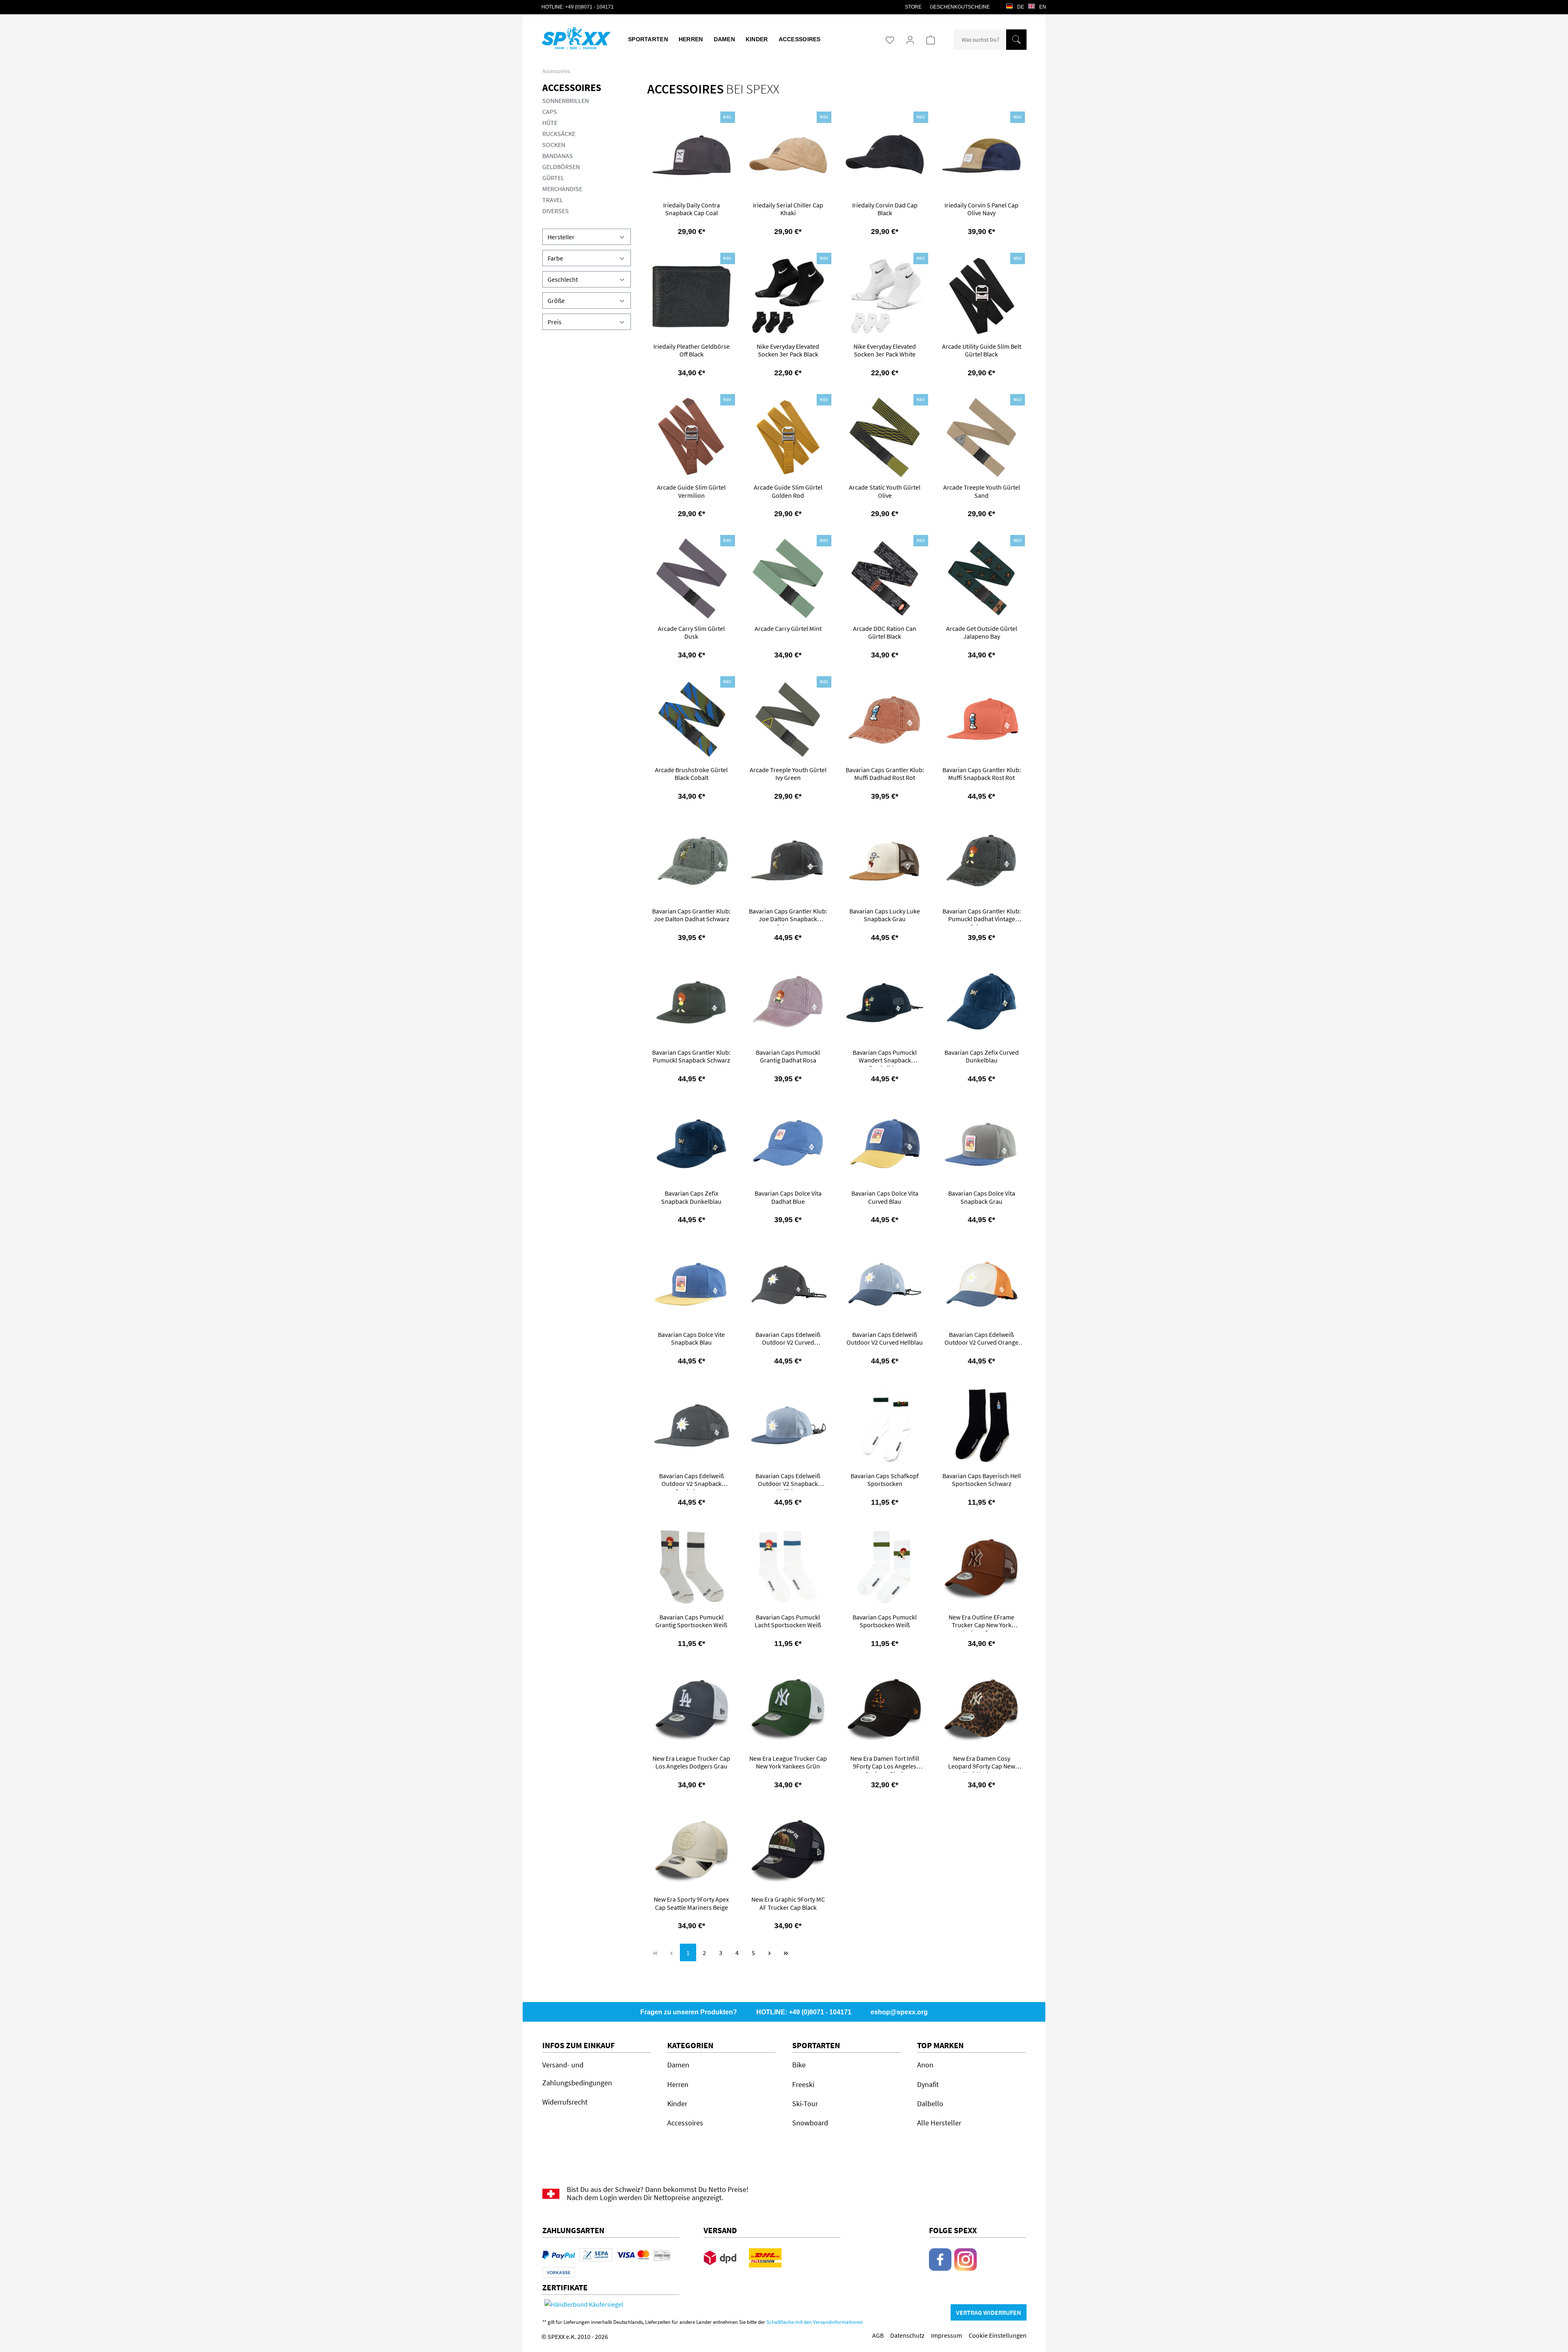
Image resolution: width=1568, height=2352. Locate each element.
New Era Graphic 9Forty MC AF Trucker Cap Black (788, 1903)
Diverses (556, 211)
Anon (925, 2065)
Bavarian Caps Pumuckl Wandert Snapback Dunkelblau (885, 1058)
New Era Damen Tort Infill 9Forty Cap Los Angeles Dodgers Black (885, 1764)
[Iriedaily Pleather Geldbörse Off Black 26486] (692, 296)
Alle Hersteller (939, 2123)
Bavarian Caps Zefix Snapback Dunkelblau (691, 1197)
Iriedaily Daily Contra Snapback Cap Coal (692, 209)
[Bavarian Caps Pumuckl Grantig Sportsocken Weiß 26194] (692, 1567)
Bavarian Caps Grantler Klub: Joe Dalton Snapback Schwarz (788, 916)
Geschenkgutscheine (960, 7)
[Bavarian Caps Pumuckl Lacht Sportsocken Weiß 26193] (788, 1567)
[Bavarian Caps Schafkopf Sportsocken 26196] (885, 1426)
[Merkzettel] (890, 40)
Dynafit (928, 2084)
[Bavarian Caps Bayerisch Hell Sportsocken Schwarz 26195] (981, 1426)
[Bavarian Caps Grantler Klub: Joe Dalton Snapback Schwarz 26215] (788, 861)
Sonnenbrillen (566, 100)
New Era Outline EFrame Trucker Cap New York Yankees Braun (981, 1622)
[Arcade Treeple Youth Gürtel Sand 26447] (981, 438)
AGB (878, 2335)
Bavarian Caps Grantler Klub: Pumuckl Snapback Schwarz (691, 1056)
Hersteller (561, 237)
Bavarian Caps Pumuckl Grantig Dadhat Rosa (788, 1056)
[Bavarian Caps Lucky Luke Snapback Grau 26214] (885, 861)
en (1042, 7)
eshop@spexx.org (899, 2012)
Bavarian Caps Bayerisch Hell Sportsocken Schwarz (982, 1480)
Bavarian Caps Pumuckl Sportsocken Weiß (885, 1621)
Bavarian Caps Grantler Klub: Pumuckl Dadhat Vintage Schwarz (982, 916)
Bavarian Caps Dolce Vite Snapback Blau (691, 1339)
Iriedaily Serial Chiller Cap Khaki (788, 209)
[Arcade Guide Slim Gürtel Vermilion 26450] (692, 438)
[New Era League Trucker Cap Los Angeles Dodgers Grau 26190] (692, 1708)
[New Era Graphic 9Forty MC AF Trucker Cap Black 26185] (788, 1850)
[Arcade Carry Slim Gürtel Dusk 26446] (692, 578)
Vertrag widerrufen (989, 2312)
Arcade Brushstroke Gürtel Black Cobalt (691, 774)
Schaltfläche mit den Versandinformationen (815, 2322)
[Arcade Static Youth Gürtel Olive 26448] (885, 438)
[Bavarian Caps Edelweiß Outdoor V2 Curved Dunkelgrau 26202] (788, 1284)
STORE (913, 7)
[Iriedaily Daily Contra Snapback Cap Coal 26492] (692, 155)
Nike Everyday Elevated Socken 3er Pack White (885, 350)
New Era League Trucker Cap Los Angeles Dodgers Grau (691, 1762)
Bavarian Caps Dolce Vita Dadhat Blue (788, 1197)
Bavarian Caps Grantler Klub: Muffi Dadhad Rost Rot (885, 774)
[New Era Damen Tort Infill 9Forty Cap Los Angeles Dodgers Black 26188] (885, 1708)
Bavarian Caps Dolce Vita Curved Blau (885, 1197)
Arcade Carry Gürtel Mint (788, 629)
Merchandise (562, 189)
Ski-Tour (805, 2104)
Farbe (555, 258)
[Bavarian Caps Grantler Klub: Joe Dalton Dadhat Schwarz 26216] (692, 861)
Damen (678, 2065)
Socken (554, 145)
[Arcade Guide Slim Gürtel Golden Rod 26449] (788, 438)
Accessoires (572, 88)
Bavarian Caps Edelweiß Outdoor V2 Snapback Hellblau (788, 1481)
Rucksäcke (559, 134)
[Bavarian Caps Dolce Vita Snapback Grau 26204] (981, 1144)
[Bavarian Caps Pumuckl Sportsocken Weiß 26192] (885, 1567)
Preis (555, 322)
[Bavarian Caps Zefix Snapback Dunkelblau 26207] (692, 1144)
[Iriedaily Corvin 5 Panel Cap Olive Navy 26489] (981, 155)
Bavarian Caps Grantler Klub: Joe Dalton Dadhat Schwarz (691, 915)
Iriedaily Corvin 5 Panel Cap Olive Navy (981, 209)
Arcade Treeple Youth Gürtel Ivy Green (788, 774)
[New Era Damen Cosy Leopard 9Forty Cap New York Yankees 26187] (981, 1708)
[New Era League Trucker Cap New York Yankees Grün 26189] (788, 1708)
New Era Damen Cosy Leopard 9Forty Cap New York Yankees (982, 1764)
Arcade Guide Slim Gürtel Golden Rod (788, 491)
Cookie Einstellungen (998, 2335)
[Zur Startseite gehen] (571, 37)
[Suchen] (1016, 40)
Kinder (677, 2104)
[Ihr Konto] (910, 40)
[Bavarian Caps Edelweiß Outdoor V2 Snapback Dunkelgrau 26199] (692, 1426)
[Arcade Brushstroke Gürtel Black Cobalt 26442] (692, 720)
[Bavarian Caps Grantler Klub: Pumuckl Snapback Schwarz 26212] (692, 1002)
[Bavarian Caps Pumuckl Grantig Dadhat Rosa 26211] (788, 1002)
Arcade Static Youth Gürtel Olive (885, 491)
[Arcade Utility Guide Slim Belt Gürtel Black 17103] (981, 296)
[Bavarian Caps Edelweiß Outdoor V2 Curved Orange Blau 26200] (981, 1284)
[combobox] (980, 40)
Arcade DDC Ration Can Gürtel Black (885, 633)
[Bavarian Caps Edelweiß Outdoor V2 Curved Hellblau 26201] (885, 1284)
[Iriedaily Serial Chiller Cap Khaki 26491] (788, 155)
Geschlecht (563, 279)
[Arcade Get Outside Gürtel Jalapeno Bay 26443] (981, 578)
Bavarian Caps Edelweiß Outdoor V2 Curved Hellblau (885, 1339)
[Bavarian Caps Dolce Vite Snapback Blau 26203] (692, 1284)
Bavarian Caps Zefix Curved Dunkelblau (982, 1056)
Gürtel (553, 178)
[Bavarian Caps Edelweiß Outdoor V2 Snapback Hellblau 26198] (788, 1426)
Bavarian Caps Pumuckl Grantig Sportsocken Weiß (691, 1621)
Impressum (947, 2335)
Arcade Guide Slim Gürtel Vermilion (691, 491)
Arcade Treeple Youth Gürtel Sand (982, 491)
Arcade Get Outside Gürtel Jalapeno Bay (982, 633)
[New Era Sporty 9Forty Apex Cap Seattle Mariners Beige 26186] (692, 1850)
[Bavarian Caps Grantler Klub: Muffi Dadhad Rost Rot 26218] (885, 720)
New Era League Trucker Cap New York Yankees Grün (788, 1762)
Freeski (803, 2084)
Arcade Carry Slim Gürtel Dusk (691, 633)
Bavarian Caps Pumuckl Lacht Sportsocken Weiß (788, 1621)
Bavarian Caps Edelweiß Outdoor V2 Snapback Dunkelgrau (692, 1481)
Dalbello (930, 2104)
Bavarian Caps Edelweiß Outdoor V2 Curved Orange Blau (981, 1340)
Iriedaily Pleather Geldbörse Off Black (692, 350)
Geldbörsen (561, 167)
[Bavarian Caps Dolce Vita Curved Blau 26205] (885, 1144)
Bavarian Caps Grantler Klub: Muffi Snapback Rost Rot (982, 774)
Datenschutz (907, 2335)
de (1020, 7)
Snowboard (810, 2123)
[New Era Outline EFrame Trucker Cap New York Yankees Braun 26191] (981, 1567)
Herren (678, 2084)
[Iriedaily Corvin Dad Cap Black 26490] (885, 155)
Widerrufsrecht (565, 2102)
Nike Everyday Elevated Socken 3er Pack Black (788, 350)
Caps (550, 111)
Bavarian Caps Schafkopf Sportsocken (885, 1480)
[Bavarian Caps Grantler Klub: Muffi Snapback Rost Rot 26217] (981, 720)
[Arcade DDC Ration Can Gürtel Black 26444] (885, 578)
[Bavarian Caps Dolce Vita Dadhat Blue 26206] (788, 1144)
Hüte (550, 122)
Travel (553, 200)
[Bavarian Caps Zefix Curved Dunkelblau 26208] (981, 1002)
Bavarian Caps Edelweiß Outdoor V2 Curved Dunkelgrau (788, 1340)
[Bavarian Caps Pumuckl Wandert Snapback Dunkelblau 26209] (885, 1002)
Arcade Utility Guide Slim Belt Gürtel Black (982, 350)
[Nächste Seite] (770, 1952)
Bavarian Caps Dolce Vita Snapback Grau (982, 1197)
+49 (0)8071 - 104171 (589, 7)
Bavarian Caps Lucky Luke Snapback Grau (885, 915)
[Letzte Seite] (786, 1952)
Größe (556, 301)
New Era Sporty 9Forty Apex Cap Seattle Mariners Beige (691, 1903)
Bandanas (558, 156)
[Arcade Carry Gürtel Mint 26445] (788, 578)
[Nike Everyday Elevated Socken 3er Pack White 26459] (885, 296)
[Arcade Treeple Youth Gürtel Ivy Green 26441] (788, 720)
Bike (799, 2065)
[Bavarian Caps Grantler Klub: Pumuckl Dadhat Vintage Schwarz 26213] (981, 861)
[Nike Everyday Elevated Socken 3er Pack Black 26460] (788, 296)
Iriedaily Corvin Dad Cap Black (885, 209)
